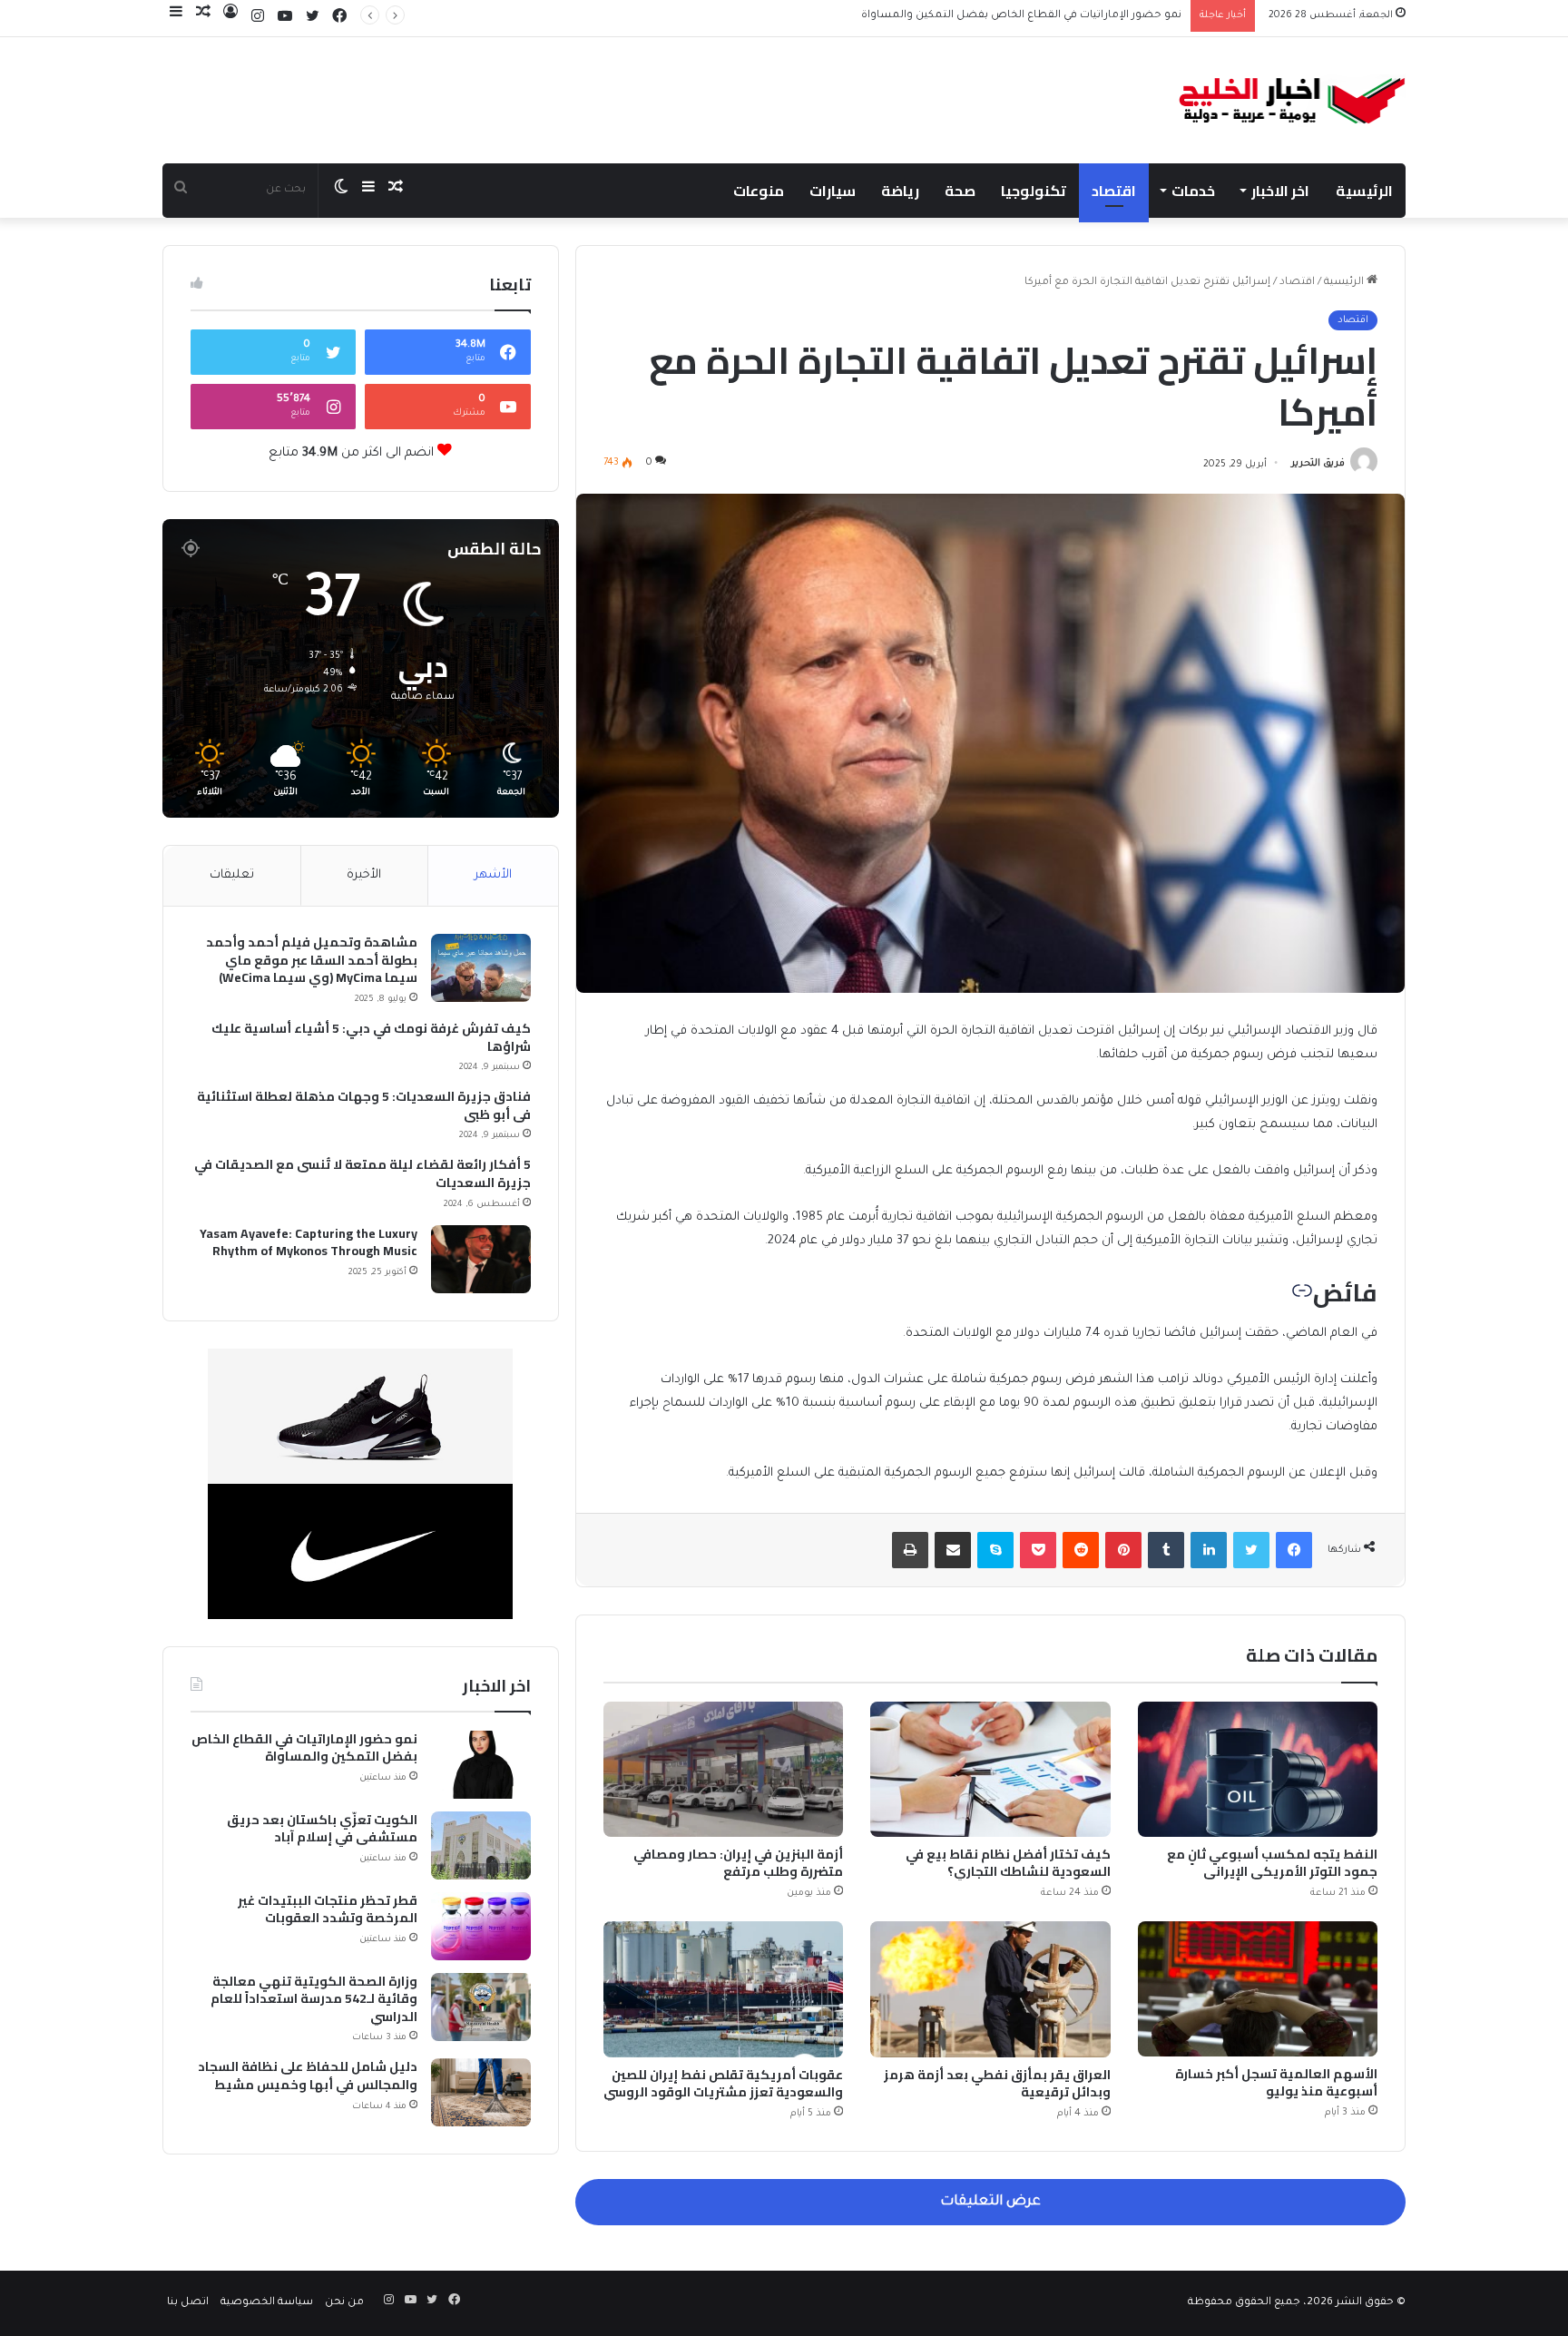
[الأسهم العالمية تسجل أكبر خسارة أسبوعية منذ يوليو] (1258, 1989)
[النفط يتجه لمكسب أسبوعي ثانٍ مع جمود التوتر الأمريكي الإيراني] (1258, 1769)
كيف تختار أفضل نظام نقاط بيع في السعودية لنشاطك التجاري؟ (1008, 1863)
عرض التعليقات (990, 2202)
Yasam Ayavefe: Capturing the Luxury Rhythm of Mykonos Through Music (309, 1243)
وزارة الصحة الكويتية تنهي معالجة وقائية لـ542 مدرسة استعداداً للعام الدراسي (314, 2000)
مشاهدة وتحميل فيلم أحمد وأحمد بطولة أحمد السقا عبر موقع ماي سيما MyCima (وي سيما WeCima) (312, 961)
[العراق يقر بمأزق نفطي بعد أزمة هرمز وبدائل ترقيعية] (990, 1989)
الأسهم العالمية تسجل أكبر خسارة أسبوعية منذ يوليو (1276, 2082)
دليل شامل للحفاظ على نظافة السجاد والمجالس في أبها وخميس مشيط (308, 2076)
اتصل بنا (188, 2303)
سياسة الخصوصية (267, 2303)
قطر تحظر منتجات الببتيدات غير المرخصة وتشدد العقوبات (328, 1910)
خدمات (1193, 191)
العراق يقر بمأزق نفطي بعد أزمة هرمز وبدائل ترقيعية (997, 2083)
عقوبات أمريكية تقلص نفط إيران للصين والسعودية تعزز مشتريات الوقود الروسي (723, 2083)
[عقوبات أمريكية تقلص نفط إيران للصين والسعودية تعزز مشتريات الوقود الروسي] (723, 1989)
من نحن (344, 2303)
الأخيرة (364, 875)
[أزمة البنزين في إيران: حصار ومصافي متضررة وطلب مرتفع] (723, 1769)
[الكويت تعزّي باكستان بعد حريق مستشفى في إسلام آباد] (481, 1845)
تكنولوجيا (1034, 191)
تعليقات (232, 875)
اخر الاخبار (1280, 191)
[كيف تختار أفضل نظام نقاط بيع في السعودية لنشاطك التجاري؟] (990, 1769)
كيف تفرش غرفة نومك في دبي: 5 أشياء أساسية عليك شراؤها (371, 1038)
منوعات (759, 191)
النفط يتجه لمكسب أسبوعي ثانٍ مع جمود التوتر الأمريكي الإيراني (1272, 1863)
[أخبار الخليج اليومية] (1293, 100)
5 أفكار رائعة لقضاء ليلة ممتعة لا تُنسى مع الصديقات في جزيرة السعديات (363, 1174)
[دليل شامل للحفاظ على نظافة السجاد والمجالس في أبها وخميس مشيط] (481, 2092)
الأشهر (493, 875)
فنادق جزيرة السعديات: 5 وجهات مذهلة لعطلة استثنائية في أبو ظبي (364, 1106)
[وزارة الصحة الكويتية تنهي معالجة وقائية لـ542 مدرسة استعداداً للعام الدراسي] (481, 2007)
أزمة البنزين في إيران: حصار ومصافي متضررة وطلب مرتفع (738, 1863)
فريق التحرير (1318, 465)
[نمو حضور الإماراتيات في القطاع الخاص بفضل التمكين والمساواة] (481, 1765)
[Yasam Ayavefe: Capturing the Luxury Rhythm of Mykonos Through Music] (481, 1259)
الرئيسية (1364, 191)
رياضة (900, 191)
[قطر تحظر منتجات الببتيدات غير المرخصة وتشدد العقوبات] (481, 1926)
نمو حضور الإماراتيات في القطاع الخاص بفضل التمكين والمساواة (304, 1748)
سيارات (833, 191)
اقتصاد (1114, 191)
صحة (960, 191)
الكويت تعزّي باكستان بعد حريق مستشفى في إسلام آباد (1047, 16)
